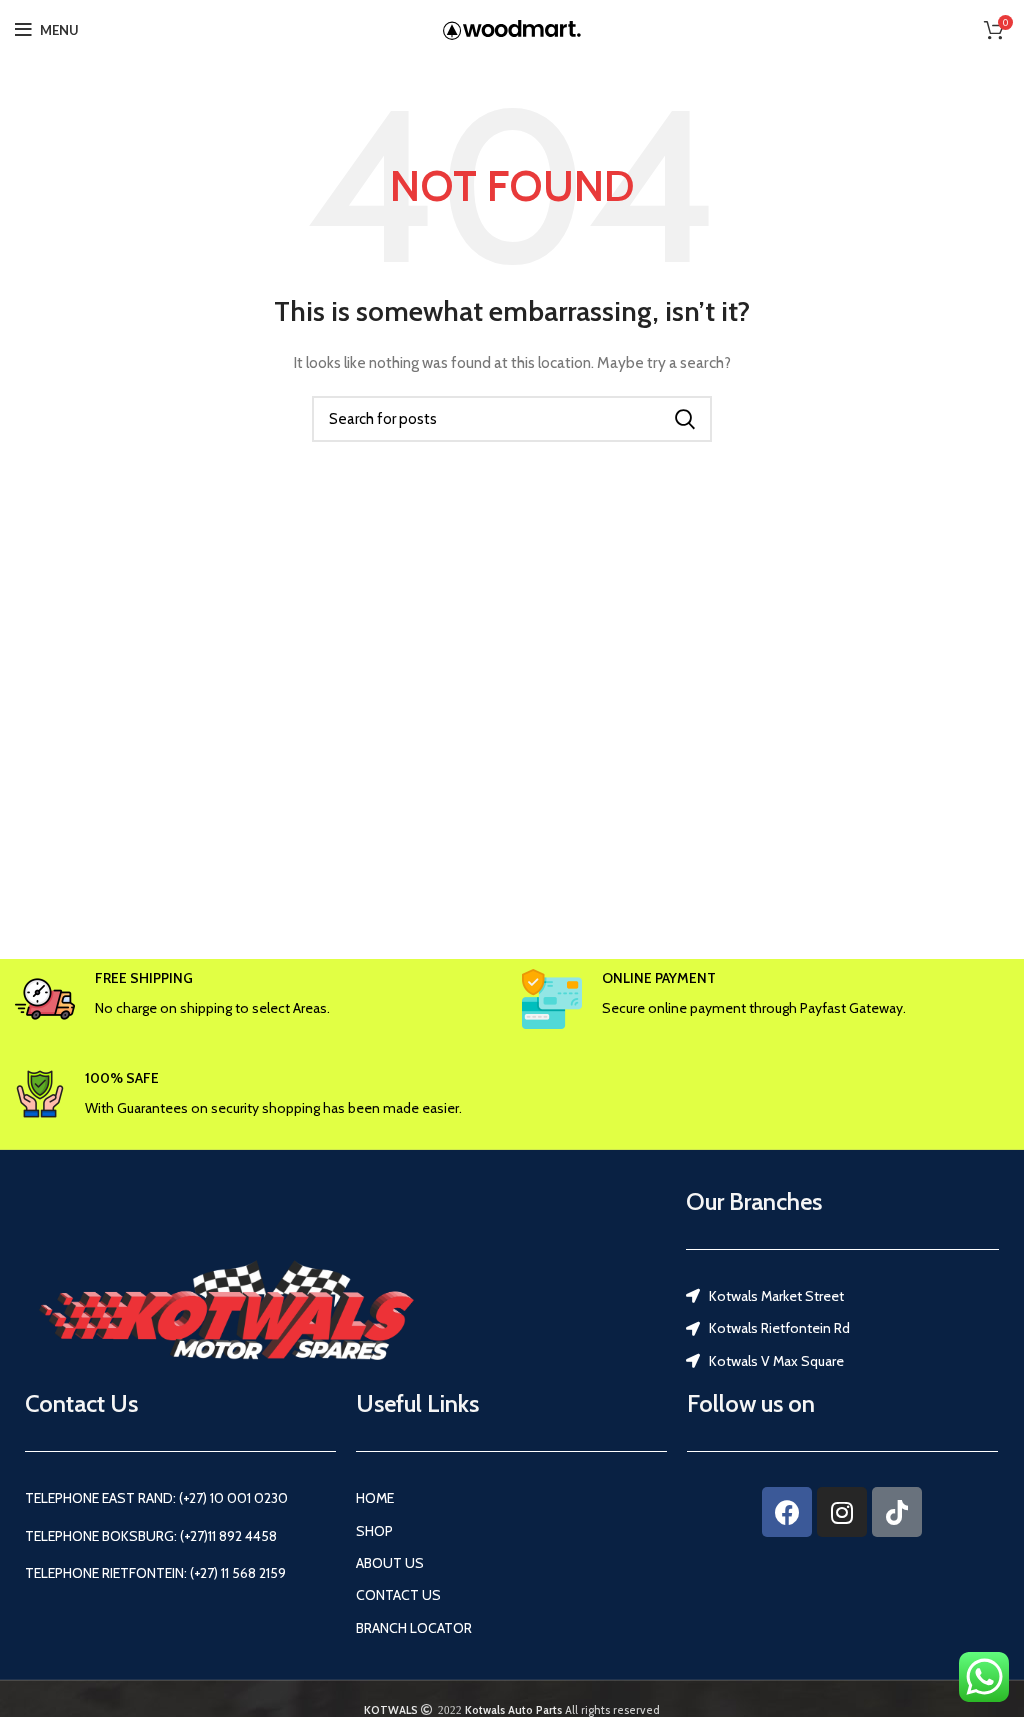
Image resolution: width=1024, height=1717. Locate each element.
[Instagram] (842, 1512)
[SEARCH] (685, 419)
